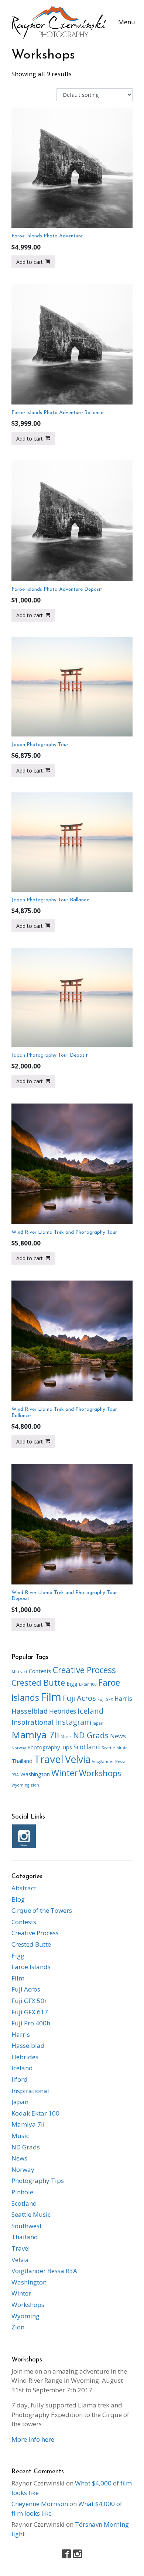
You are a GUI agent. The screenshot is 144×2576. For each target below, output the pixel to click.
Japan (98, 1723)
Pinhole (22, 2192)
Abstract (19, 1672)
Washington (35, 1774)
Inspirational (32, 1722)
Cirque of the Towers (42, 1910)
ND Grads (91, 1735)
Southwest (27, 2226)
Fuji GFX (105, 1699)
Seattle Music (114, 1748)
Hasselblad (30, 1711)
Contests (40, 1671)
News (118, 1736)
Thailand (22, 1761)
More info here (33, 2439)
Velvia (78, 1759)
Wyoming (20, 1785)
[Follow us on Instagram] (78, 2554)
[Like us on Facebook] (66, 2554)
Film (51, 1697)
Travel (49, 1759)
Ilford (20, 2079)
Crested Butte (38, 1683)
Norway (19, 1748)
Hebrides (63, 1711)
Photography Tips (50, 1747)
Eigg (72, 1683)
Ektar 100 (88, 1684)
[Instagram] (24, 1836)
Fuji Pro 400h (31, 2023)
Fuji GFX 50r (29, 2001)
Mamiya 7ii (35, 1735)
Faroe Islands (31, 1967)
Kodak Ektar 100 (35, 2113)
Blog (18, 1899)
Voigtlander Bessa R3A (44, 2271)
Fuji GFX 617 (30, 2012)
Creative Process (84, 1670)
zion (35, 1785)
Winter (64, 1773)
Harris (123, 1699)
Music (66, 1737)
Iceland (91, 1711)
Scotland (87, 1747)
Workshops (100, 1773)
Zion (18, 2327)
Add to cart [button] (30, 262)
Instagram (73, 1722)
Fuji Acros (79, 1698)
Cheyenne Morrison (40, 2504)
